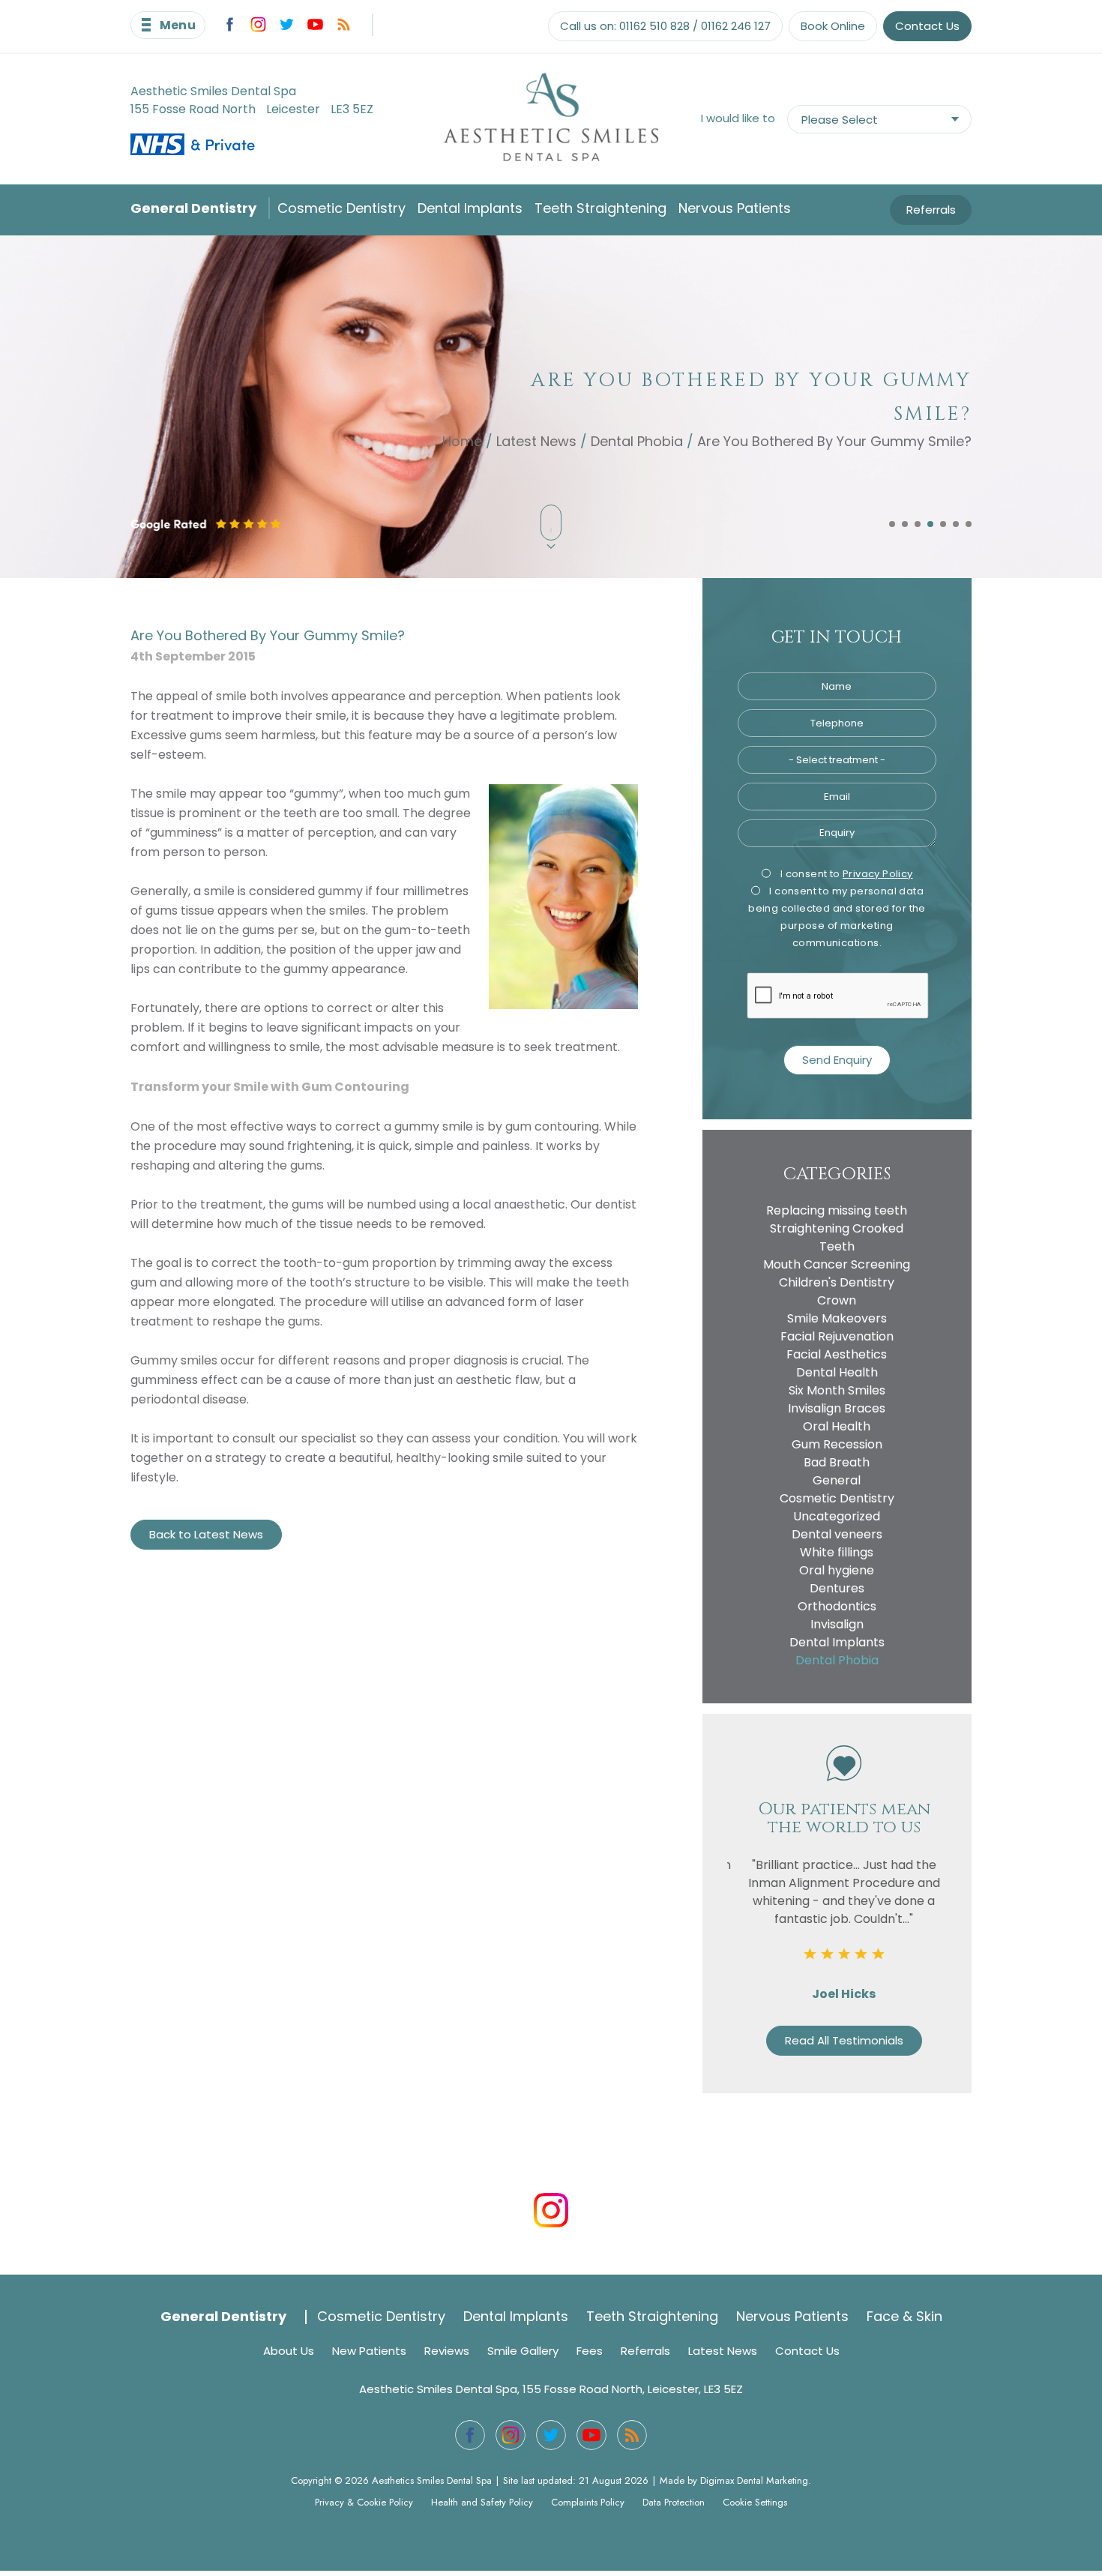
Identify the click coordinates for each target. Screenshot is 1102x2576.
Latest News (536, 440)
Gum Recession (837, 1444)
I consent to (845, 874)
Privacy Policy (878, 874)
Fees (590, 2351)
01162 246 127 (736, 26)
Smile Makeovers (837, 1318)
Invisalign (837, 1624)
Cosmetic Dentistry (341, 208)
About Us (289, 2351)
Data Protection (674, 2502)
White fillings (837, 1552)
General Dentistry (193, 208)
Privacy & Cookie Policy (364, 2502)
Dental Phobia (637, 440)
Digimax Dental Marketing (754, 2480)
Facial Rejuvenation (837, 1336)
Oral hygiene (837, 1570)
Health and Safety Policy (482, 2502)
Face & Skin (904, 2316)
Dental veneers (837, 1534)
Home (462, 440)
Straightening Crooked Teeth (837, 1237)
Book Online (833, 26)
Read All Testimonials (837, 2040)
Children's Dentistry (837, 1282)
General (837, 1480)
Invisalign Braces (837, 1408)
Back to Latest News (206, 1534)
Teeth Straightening (600, 208)
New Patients (369, 2351)
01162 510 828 (654, 26)
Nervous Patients (735, 208)
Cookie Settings (755, 2502)
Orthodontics (837, 1606)
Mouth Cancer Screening (837, 1264)
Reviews (447, 2351)
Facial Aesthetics (837, 1354)
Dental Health (837, 1372)
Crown (837, 1300)
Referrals (931, 210)
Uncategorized (837, 1516)
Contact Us (927, 26)
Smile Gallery (523, 2351)
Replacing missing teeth (837, 1210)
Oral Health (837, 1426)
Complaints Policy (588, 2502)
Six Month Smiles (837, 1390)
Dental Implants (470, 208)
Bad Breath (837, 1462)
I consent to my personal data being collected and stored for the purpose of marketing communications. (837, 917)
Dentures (837, 1588)
